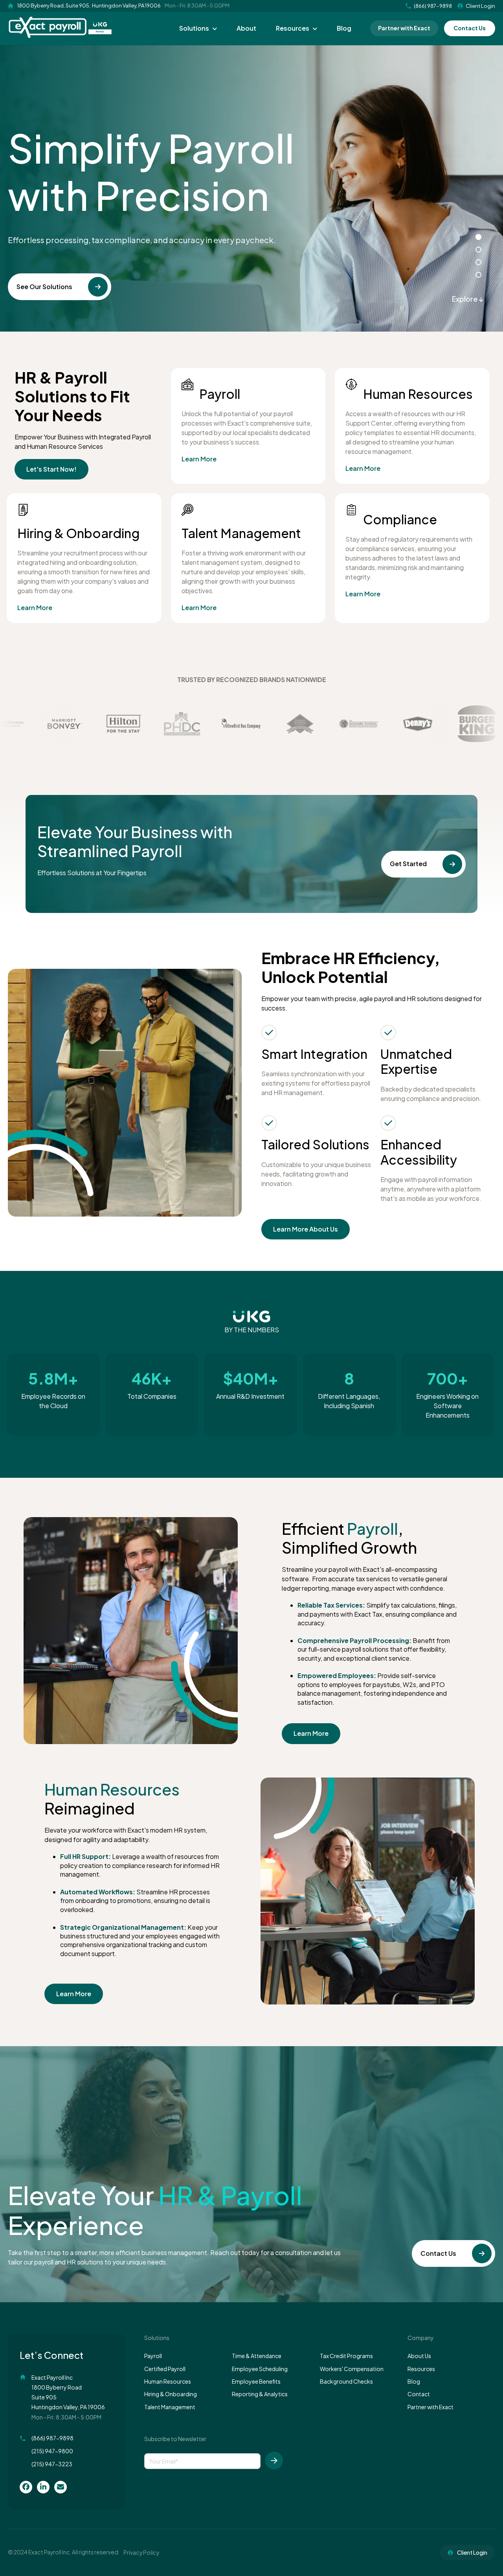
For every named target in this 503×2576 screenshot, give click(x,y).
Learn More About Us (306, 1229)
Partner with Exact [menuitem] (430, 2407)
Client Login (480, 6)
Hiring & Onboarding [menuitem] (171, 2394)
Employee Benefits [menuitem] (256, 2381)
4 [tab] (478, 275)
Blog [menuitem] (344, 28)
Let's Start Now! (51, 469)
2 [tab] (478, 250)
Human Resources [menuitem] (168, 2381)
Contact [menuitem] (419, 2394)
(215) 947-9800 (52, 2451)
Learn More (199, 459)
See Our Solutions (44, 287)
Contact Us (470, 28)
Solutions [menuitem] (194, 28)
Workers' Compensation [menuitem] (352, 2369)
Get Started (408, 864)
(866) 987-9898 (52, 2438)
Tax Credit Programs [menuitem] (346, 2356)
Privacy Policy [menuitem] (141, 2552)
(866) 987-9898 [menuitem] (433, 6)
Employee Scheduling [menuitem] (260, 2369)
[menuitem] (26, 2487)
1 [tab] (478, 237)
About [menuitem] (246, 28)
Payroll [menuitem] (153, 2356)
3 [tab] (478, 262)
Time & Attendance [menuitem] (257, 2356)
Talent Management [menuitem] (170, 2407)
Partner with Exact (404, 28)
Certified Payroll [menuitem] (165, 2369)
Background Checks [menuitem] (346, 2381)
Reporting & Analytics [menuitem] (260, 2394)
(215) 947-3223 (52, 2464)
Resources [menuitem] (293, 28)
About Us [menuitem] (419, 2356)
